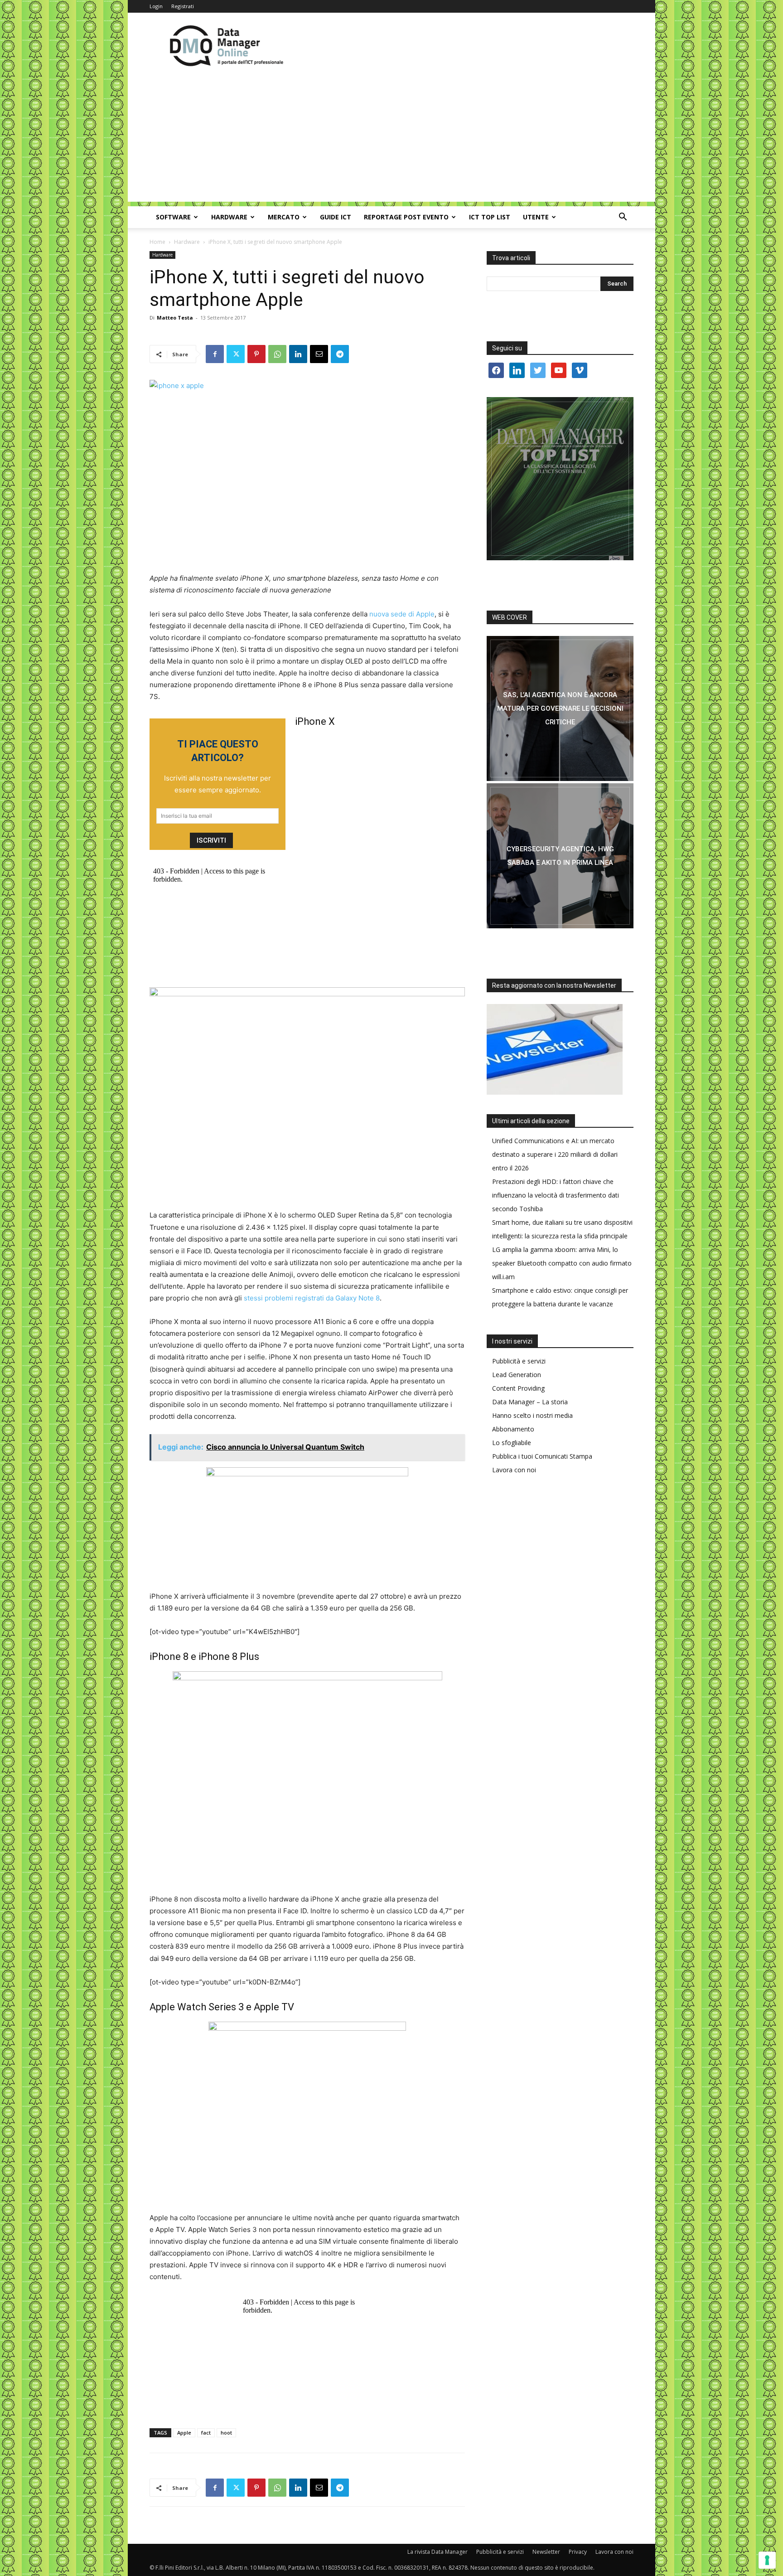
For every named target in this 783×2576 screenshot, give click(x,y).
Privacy (578, 2552)
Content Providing (518, 1388)
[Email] (319, 354)
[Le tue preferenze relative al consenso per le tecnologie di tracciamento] (767, 2560)
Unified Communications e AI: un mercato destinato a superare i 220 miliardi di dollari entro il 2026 (555, 1154)
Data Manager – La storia (530, 1402)
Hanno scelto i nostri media (532, 1415)
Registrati (183, 6)
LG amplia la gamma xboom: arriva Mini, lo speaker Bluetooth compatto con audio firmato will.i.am (562, 1263)
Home (157, 242)
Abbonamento (513, 1429)
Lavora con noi (514, 1470)
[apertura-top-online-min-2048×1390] (560, 479)
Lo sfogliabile (512, 1443)
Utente (536, 217)
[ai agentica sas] (560, 708)
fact (206, 2433)
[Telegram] (340, 354)
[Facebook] (215, 354)
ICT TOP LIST (490, 217)
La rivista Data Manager (437, 2552)
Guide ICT (336, 217)
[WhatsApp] (277, 354)
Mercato (284, 217)
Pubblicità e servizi (519, 1361)
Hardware (229, 217)
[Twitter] (236, 354)
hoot (226, 2433)
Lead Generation (517, 1375)
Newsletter (546, 2552)
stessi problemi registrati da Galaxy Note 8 (312, 1298)
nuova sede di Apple (402, 614)
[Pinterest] (256, 354)
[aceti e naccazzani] (560, 856)
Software (173, 217)
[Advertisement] (391, 138)
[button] (623, 218)
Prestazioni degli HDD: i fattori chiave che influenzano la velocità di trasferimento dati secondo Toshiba (556, 1195)
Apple (184, 2433)
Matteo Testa (175, 318)
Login (156, 6)
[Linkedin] (298, 354)
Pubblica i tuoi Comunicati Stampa (542, 1456)
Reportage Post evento (406, 217)
